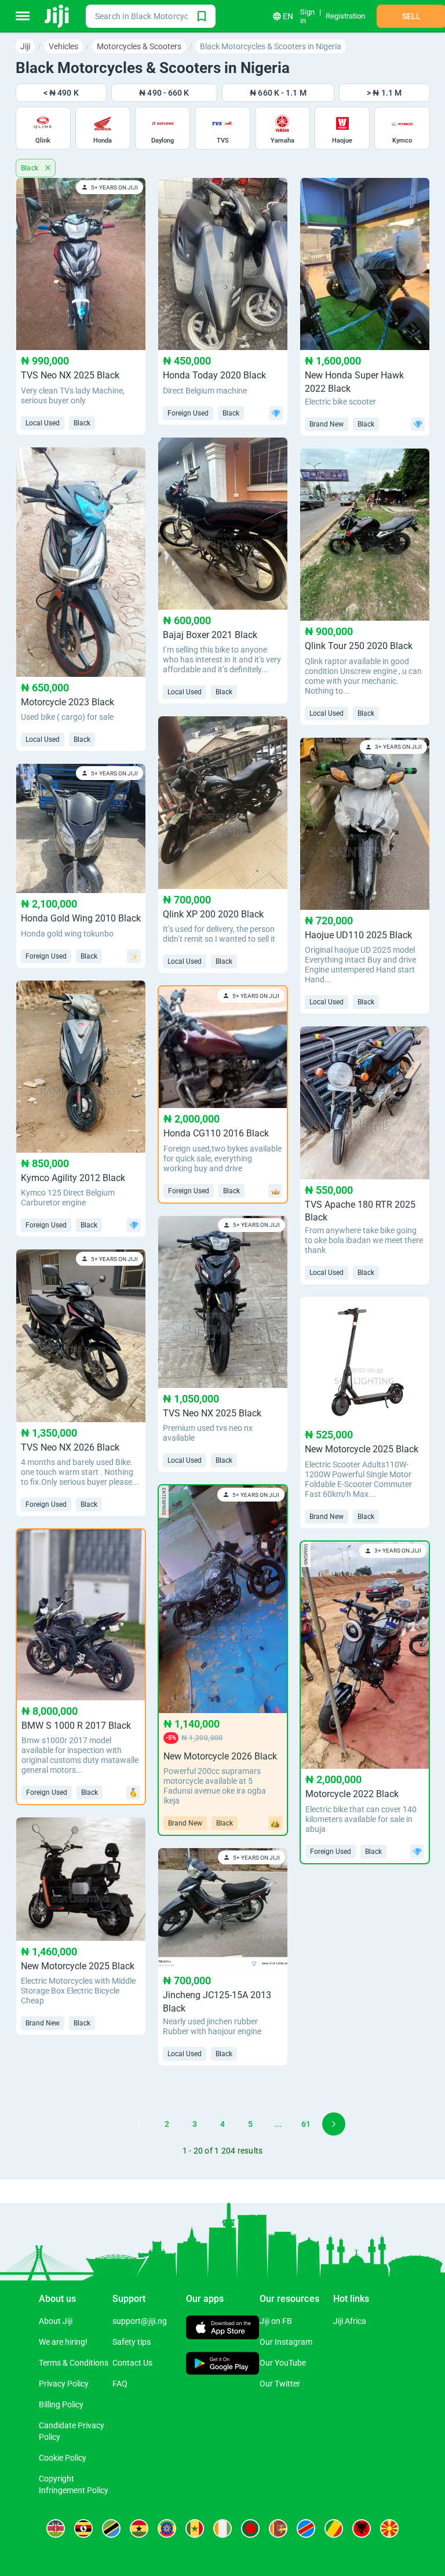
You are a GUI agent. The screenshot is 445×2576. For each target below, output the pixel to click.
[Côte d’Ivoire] (222, 2528)
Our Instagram (286, 2342)
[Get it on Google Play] (223, 2364)
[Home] (58, 16)
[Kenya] (56, 2528)
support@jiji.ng (140, 2321)
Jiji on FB (276, 2321)
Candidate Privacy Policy (72, 2431)
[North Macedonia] (389, 2528)
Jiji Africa (350, 2321)
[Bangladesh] (250, 2528)
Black (31, 168)
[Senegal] (195, 2528)
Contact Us (132, 2363)
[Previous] (111, 2124)
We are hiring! (63, 2342)
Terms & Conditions (74, 2363)
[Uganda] (83, 2528)
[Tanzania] (111, 2528)
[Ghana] (139, 2528)
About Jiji (56, 2321)
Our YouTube (283, 2363)
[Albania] (362, 2528)
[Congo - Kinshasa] (306, 2528)
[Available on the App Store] (223, 2329)
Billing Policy (61, 2404)
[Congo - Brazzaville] (334, 2528)
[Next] (334, 2124)
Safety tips (132, 2342)
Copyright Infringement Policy (74, 2484)
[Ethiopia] (167, 2528)
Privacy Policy (64, 2384)
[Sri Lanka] (278, 2528)
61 (306, 2124)
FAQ (120, 2384)
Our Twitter (280, 2384)
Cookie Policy (63, 2458)
